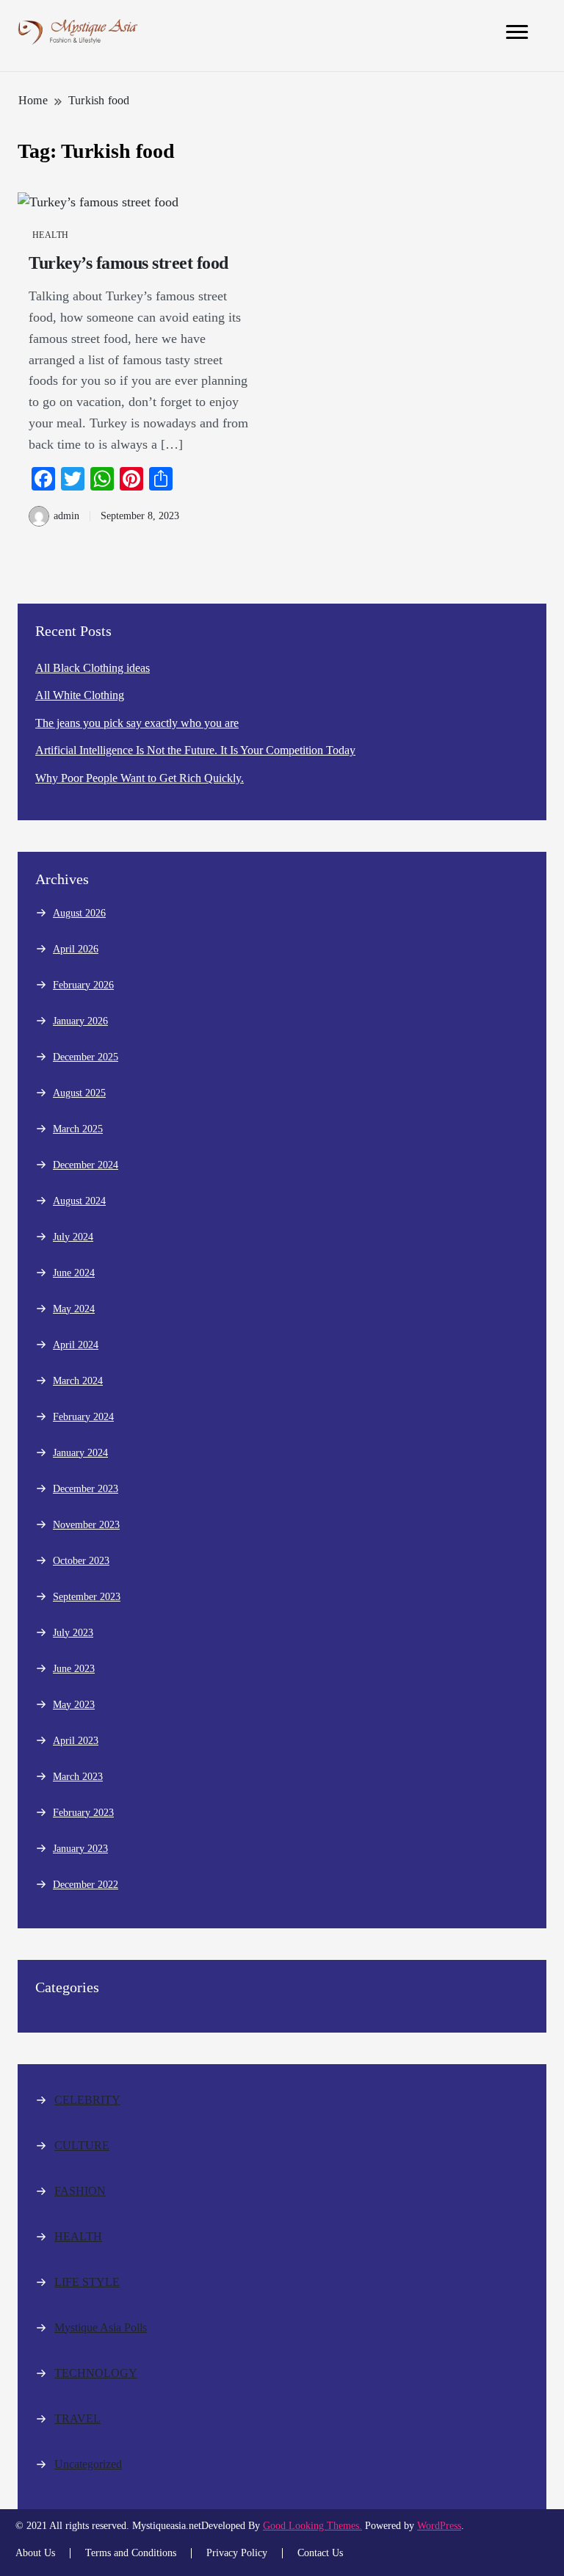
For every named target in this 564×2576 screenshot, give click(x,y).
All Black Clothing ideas (93, 668)
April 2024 (76, 1345)
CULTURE (82, 2145)
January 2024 (80, 1453)
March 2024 (78, 1381)
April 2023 (76, 1741)
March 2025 (78, 1129)
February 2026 (83, 985)
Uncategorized (88, 2464)
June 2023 (74, 1669)
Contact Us (320, 2553)
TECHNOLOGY (96, 2373)
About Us (35, 2553)
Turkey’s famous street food (129, 263)
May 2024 (74, 1309)
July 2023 (73, 1633)
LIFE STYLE (87, 2282)
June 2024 (74, 1273)
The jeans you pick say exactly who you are (137, 723)
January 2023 (80, 1849)
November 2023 (86, 1525)
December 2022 (86, 1885)
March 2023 (78, 1777)
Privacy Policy (237, 2553)
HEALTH (51, 235)
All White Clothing (80, 695)
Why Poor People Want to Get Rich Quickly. (140, 778)
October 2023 (81, 1561)
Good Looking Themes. (312, 2526)
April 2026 (76, 949)
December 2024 (86, 1165)
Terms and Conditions (131, 2553)
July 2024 (73, 1237)
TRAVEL (77, 2418)
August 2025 (79, 1093)
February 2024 (83, 1417)
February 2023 (83, 1813)
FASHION (80, 2191)
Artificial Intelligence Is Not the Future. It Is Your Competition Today (195, 750)
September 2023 (87, 1597)
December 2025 (86, 1057)
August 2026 (79, 913)
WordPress (439, 2526)
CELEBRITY (87, 2100)
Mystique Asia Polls (101, 2327)
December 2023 (86, 1489)
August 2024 (79, 1201)
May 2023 (74, 1705)
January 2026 (80, 1021)
